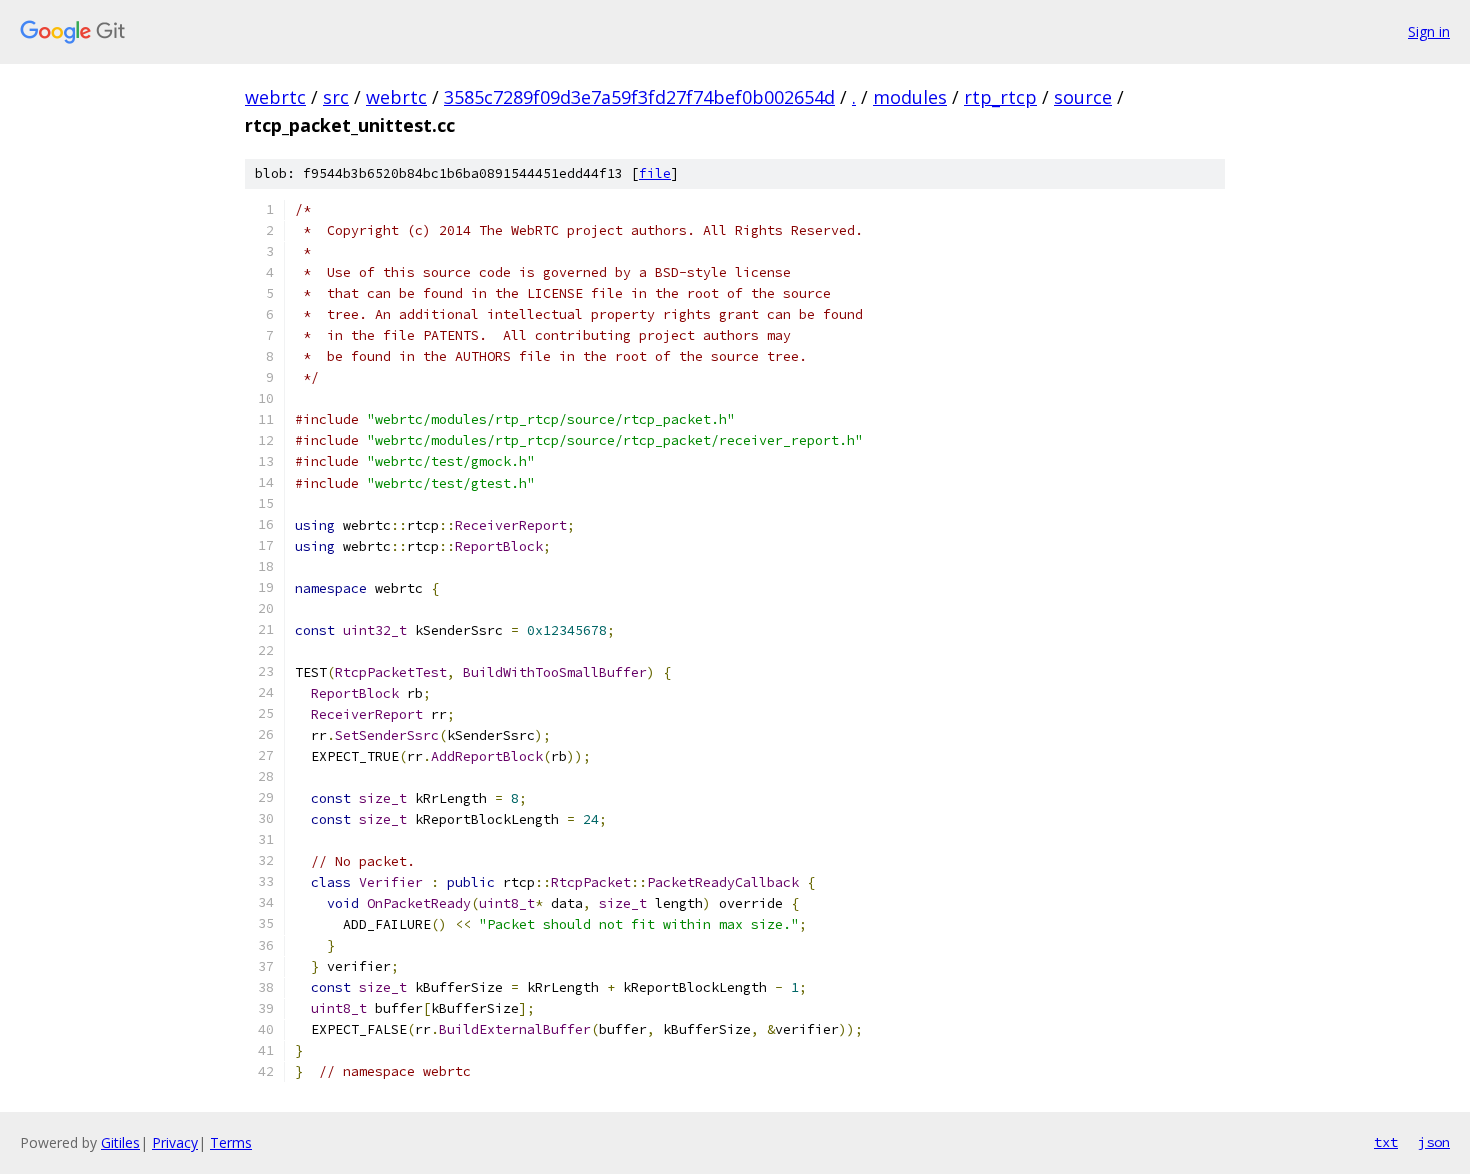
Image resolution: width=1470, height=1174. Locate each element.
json (1434, 1142)
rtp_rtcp (1000, 97)
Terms (231, 1142)
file (655, 173)
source (1083, 97)
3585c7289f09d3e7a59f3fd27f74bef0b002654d (639, 97)
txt (1386, 1142)
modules (910, 97)
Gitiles (120, 1142)
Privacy (175, 1142)
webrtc (275, 97)
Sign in (1429, 31)
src (336, 97)
